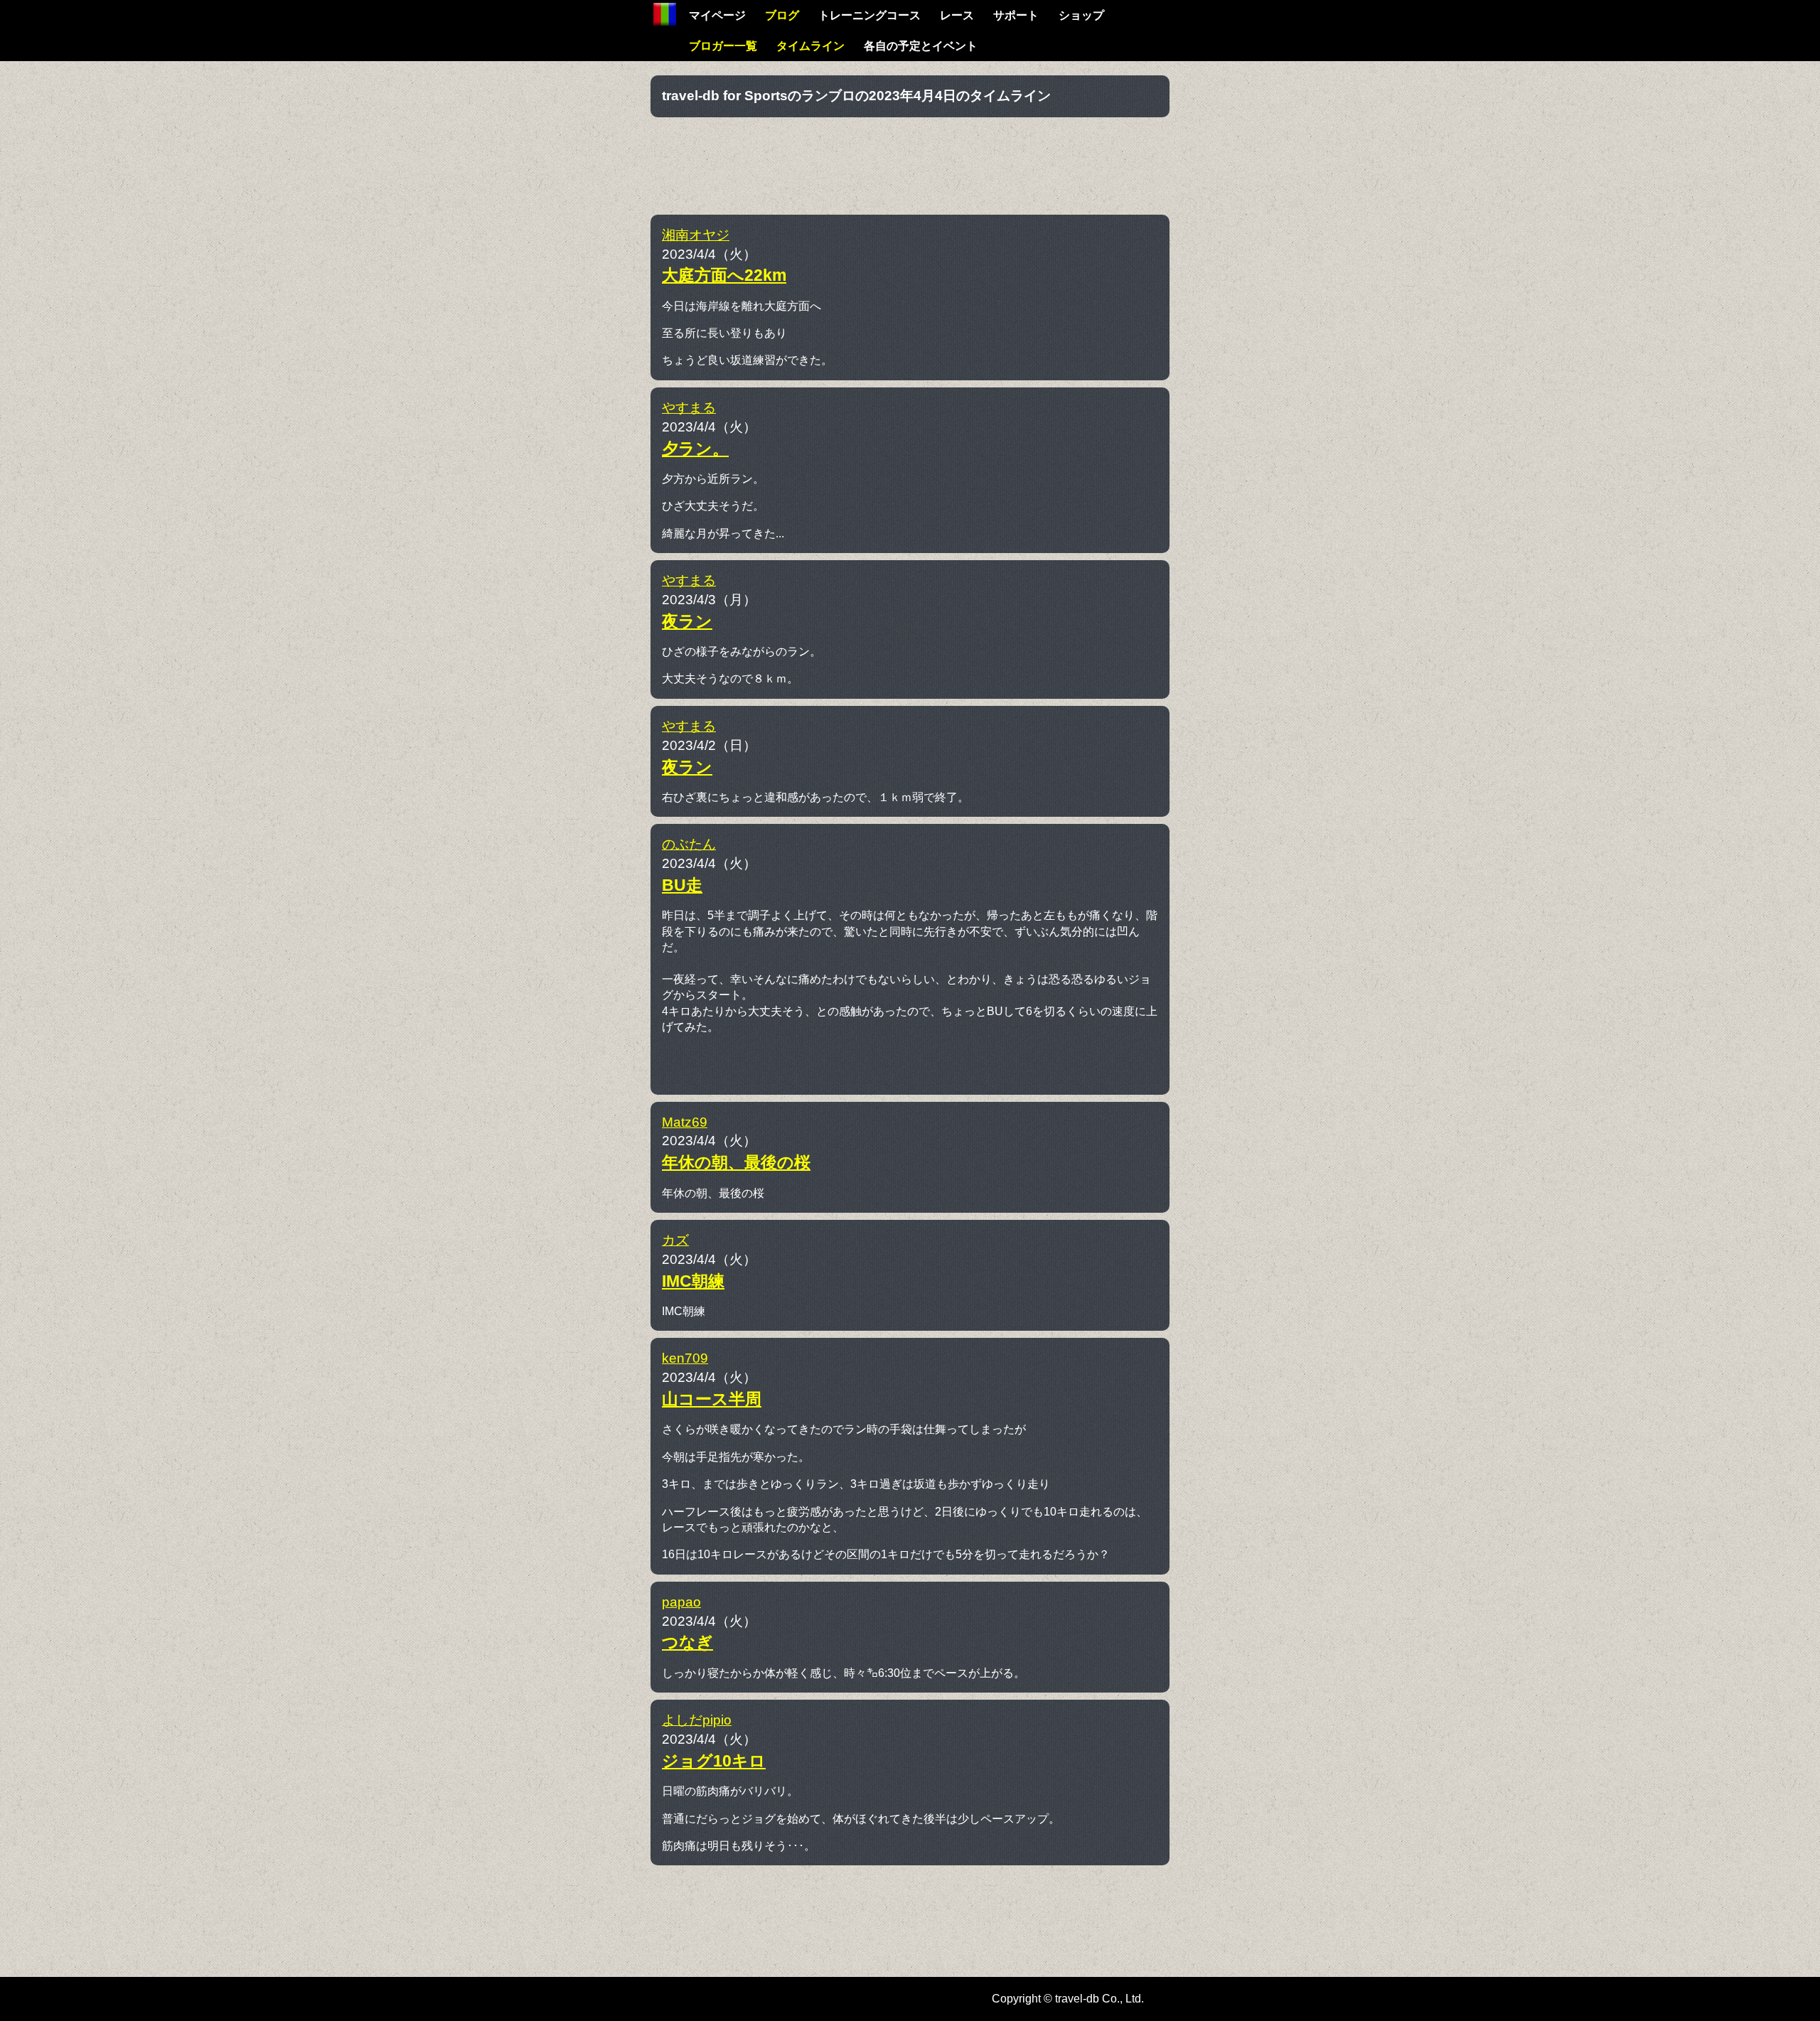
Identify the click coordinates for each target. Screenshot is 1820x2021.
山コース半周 (712, 1399)
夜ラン (687, 621)
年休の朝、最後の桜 (736, 1162)
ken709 (685, 1358)
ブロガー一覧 (723, 46)
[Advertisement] (910, 163)
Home (665, 14)
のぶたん (689, 844)
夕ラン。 (695, 449)
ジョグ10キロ (714, 1761)
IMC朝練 (693, 1281)
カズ (675, 1240)
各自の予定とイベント (921, 46)
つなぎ (687, 1642)
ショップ (1081, 15)
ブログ (782, 15)
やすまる (689, 408)
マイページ (717, 15)
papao (681, 1602)
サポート (1016, 15)
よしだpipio (697, 1720)
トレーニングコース (869, 15)
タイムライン (810, 46)
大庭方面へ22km (724, 275)
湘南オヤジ (696, 235)
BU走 (682, 885)
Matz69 (685, 1122)
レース (957, 15)
